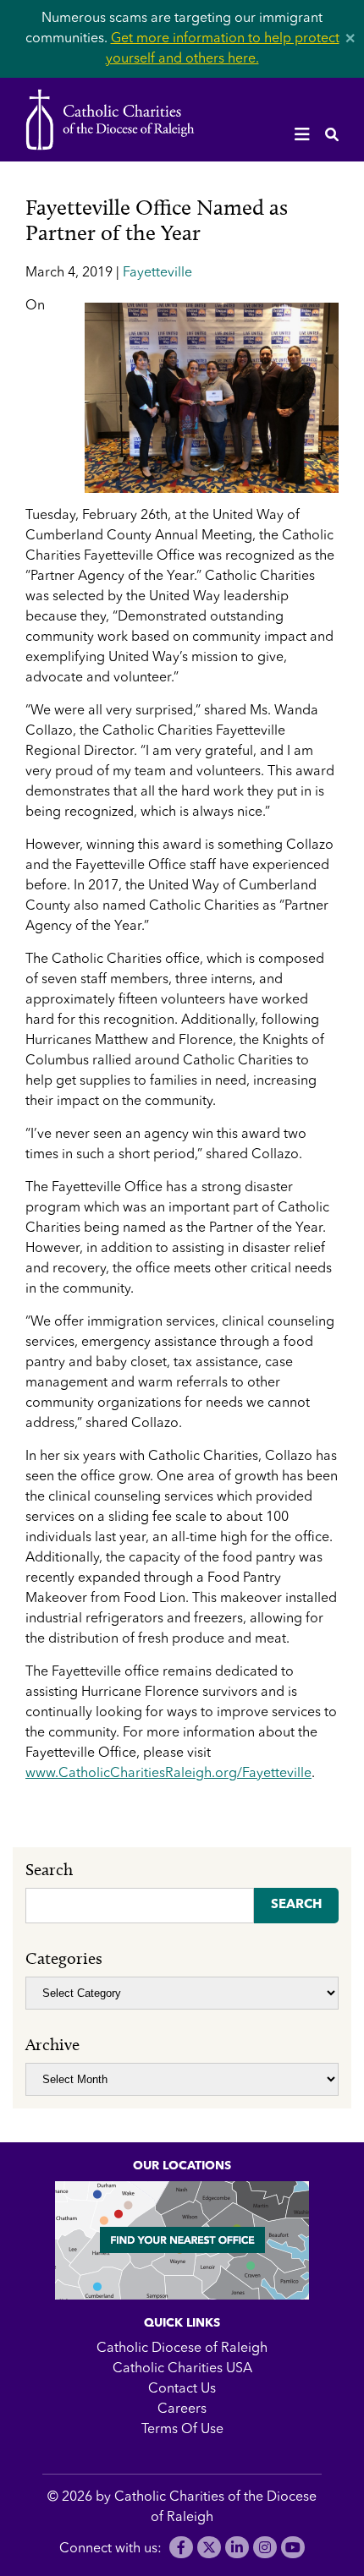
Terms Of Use (182, 2430)
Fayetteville (157, 273)
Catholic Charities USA (182, 2369)
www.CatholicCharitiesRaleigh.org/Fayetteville (168, 1774)
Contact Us (182, 2389)
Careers (182, 2409)
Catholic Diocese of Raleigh (182, 2349)
